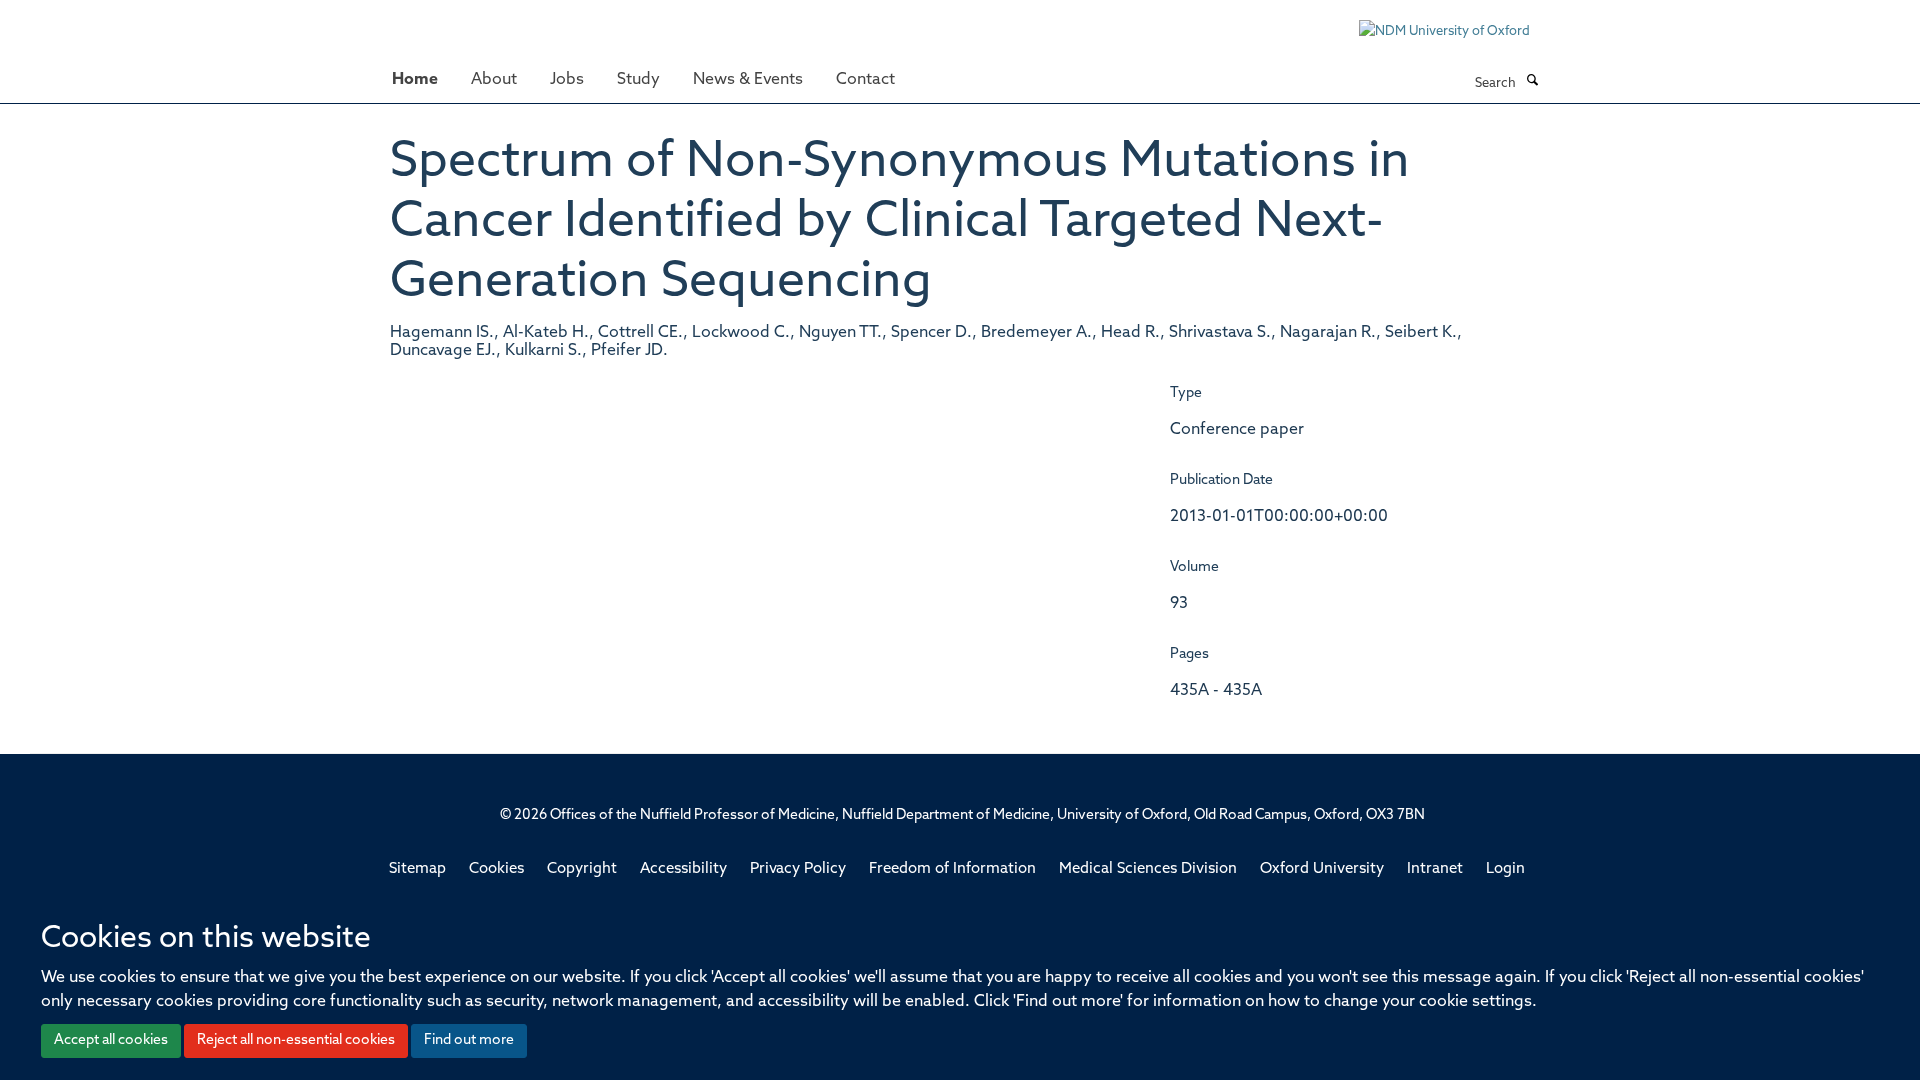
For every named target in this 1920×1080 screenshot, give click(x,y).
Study (638, 80)
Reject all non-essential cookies (296, 1040)
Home (415, 80)
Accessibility (683, 869)
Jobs (567, 80)
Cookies (496, 869)
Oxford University (1322, 869)
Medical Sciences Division (1148, 869)
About (494, 80)
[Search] (1532, 82)
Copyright (582, 869)
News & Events (748, 80)
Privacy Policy (798, 869)
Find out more (469, 1040)
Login (1505, 869)
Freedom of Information (952, 869)
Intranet (1435, 869)
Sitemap (417, 869)
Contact (865, 80)
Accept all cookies (111, 1040)
